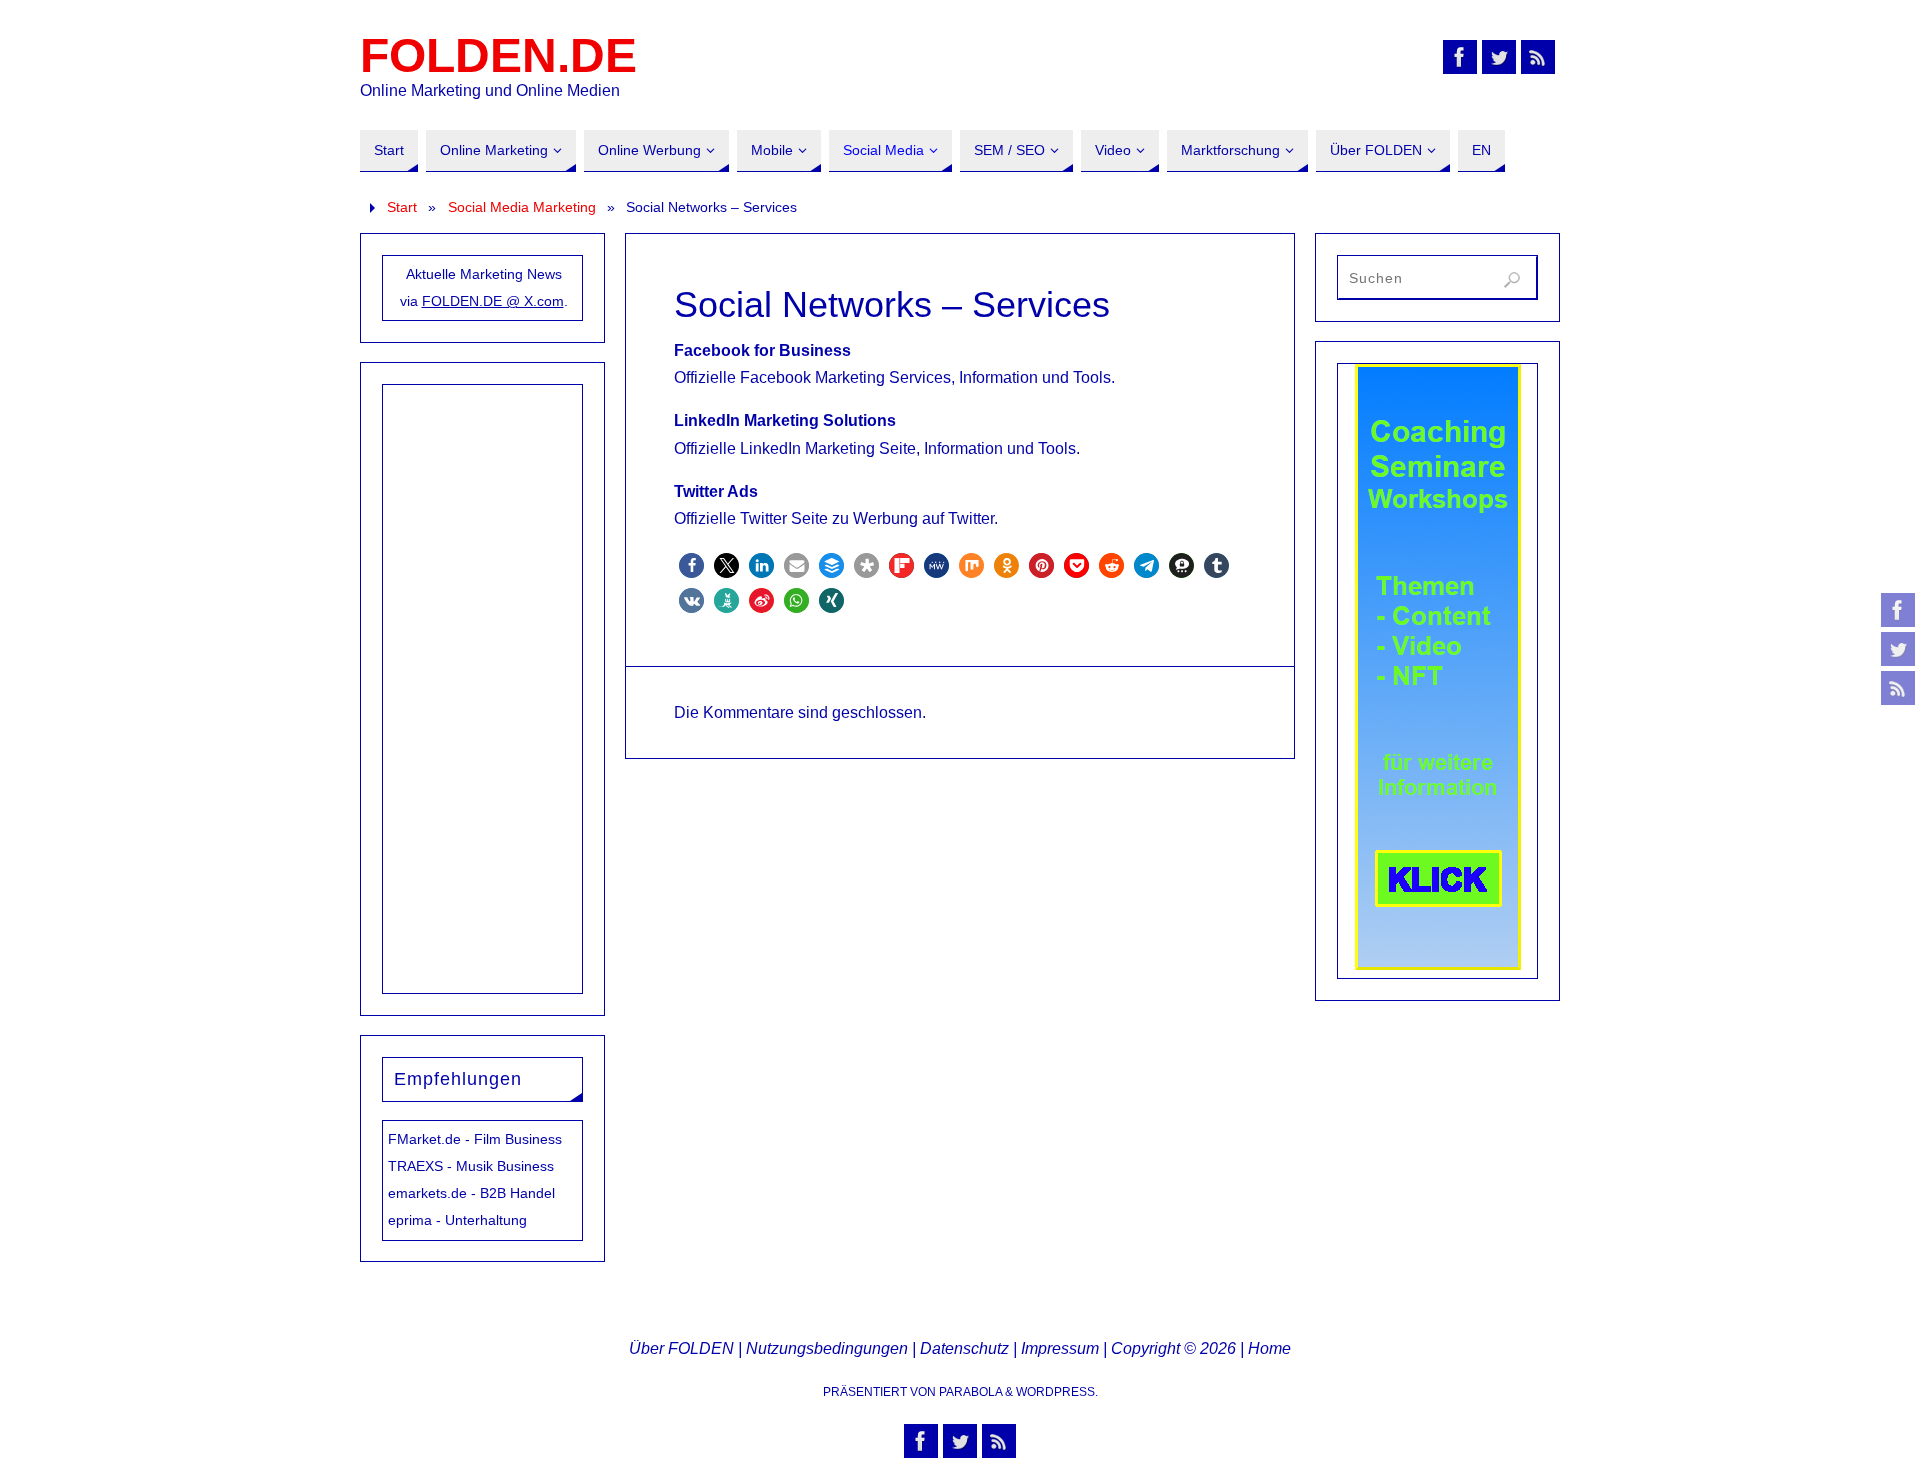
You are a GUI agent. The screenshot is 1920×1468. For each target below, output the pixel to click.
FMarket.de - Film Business (475, 1139)
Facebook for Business (762, 350)
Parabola (970, 1392)
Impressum (1060, 1348)
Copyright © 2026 (1173, 1348)
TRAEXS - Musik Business (471, 1166)
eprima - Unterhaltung (457, 1220)
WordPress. (1057, 1392)
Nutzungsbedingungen (827, 1348)
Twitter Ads (716, 491)
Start (402, 207)
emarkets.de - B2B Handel (471, 1193)
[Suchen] (1512, 280)
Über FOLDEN (681, 1348)
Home (1269, 1348)
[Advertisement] (483, 685)
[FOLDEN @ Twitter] (1898, 649)
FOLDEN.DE (498, 56)
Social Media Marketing (522, 207)
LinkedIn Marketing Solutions (785, 420)
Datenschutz (964, 1348)
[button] (691, 565)
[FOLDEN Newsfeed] (1898, 688)
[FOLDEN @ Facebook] (1898, 610)
